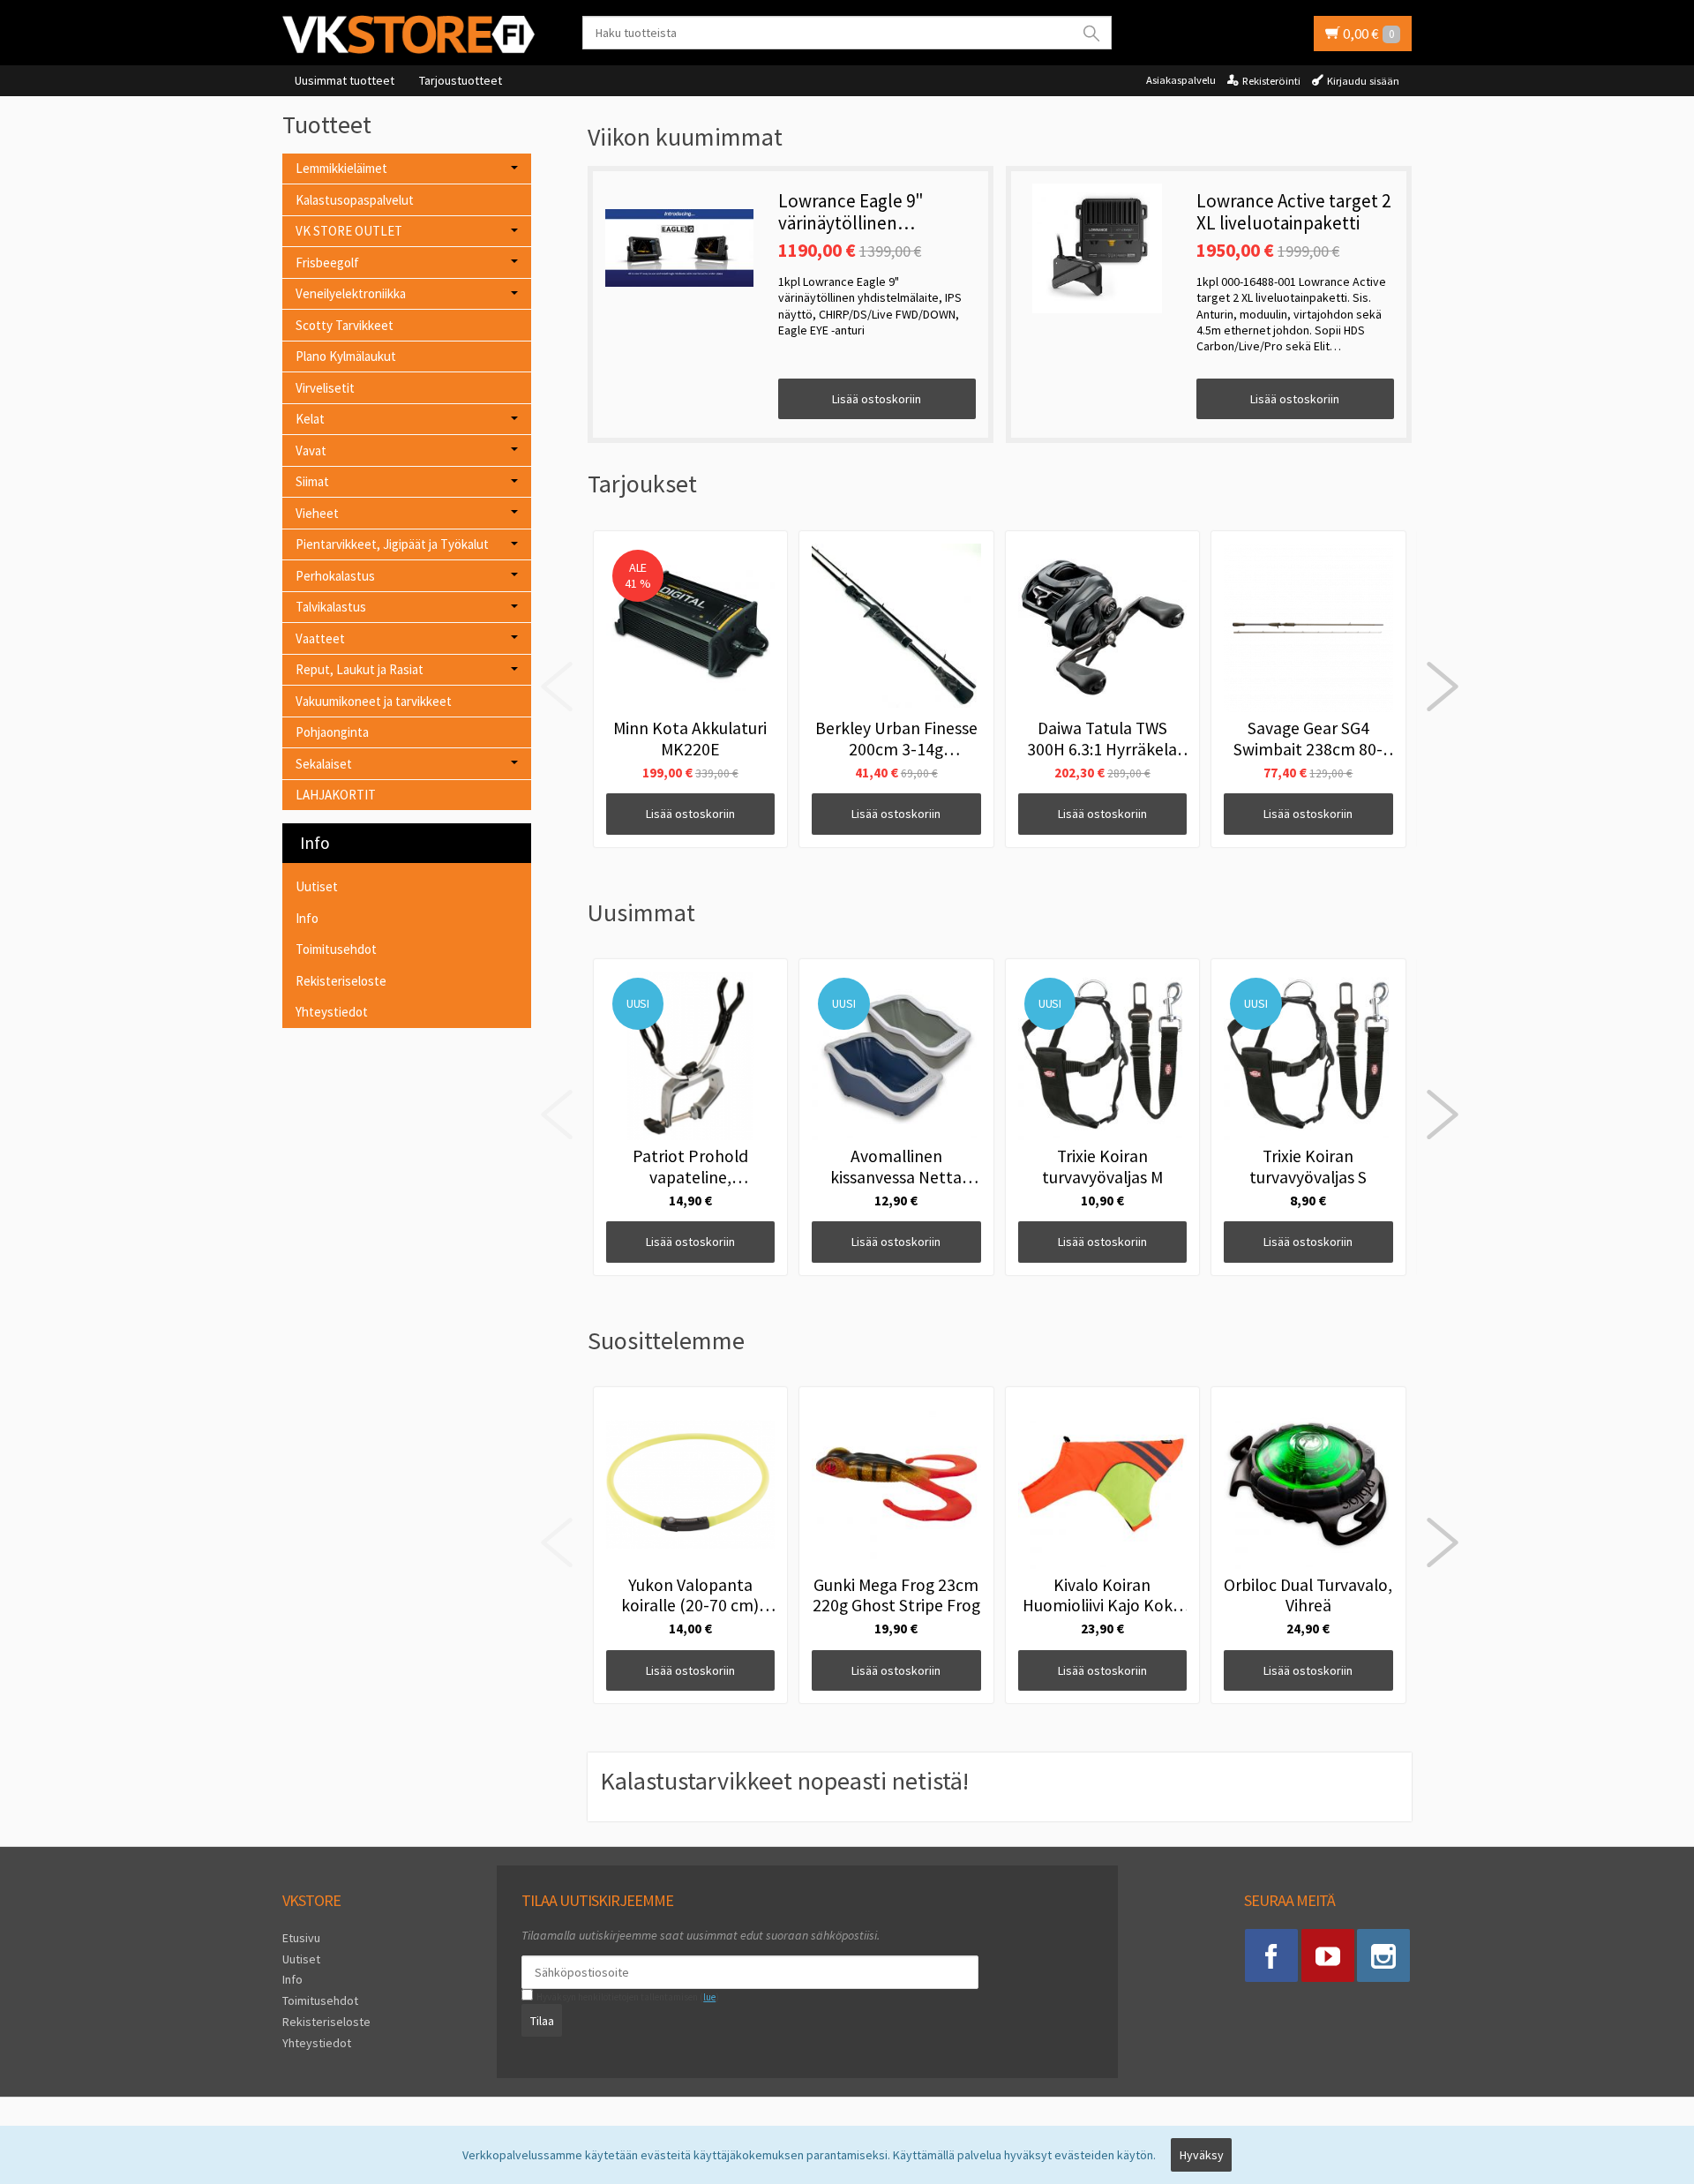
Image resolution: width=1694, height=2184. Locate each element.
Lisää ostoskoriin (877, 399)
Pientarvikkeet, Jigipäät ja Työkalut (392, 544)
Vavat (311, 450)
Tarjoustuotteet (461, 80)
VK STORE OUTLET (349, 231)
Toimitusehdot (336, 949)
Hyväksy (1202, 2155)
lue (709, 1997)
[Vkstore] (415, 34)
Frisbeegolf (327, 263)
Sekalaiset (324, 764)
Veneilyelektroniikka (351, 293)
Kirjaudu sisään (1363, 81)
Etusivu (301, 1938)
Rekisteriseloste (341, 981)
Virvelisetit (325, 388)
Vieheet (317, 513)
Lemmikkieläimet (341, 168)
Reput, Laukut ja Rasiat (360, 669)
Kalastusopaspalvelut (355, 200)
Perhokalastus (335, 576)
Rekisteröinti (1271, 81)
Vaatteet (320, 638)
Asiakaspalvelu (1181, 80)
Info (307, 918)
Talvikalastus (331, 607)
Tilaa (542, 2021)
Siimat (312, 481)
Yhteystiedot (332, 1012)
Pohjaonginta (332, 732)
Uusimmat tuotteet (345, 80)
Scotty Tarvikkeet (345, 325)
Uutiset (317, 886)
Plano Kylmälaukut (346, 356)
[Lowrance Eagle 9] (679, 248)
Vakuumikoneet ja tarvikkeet (374, 701)
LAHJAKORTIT (336, 795)
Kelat (310, 419)
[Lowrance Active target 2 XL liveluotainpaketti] (1098, 248)
